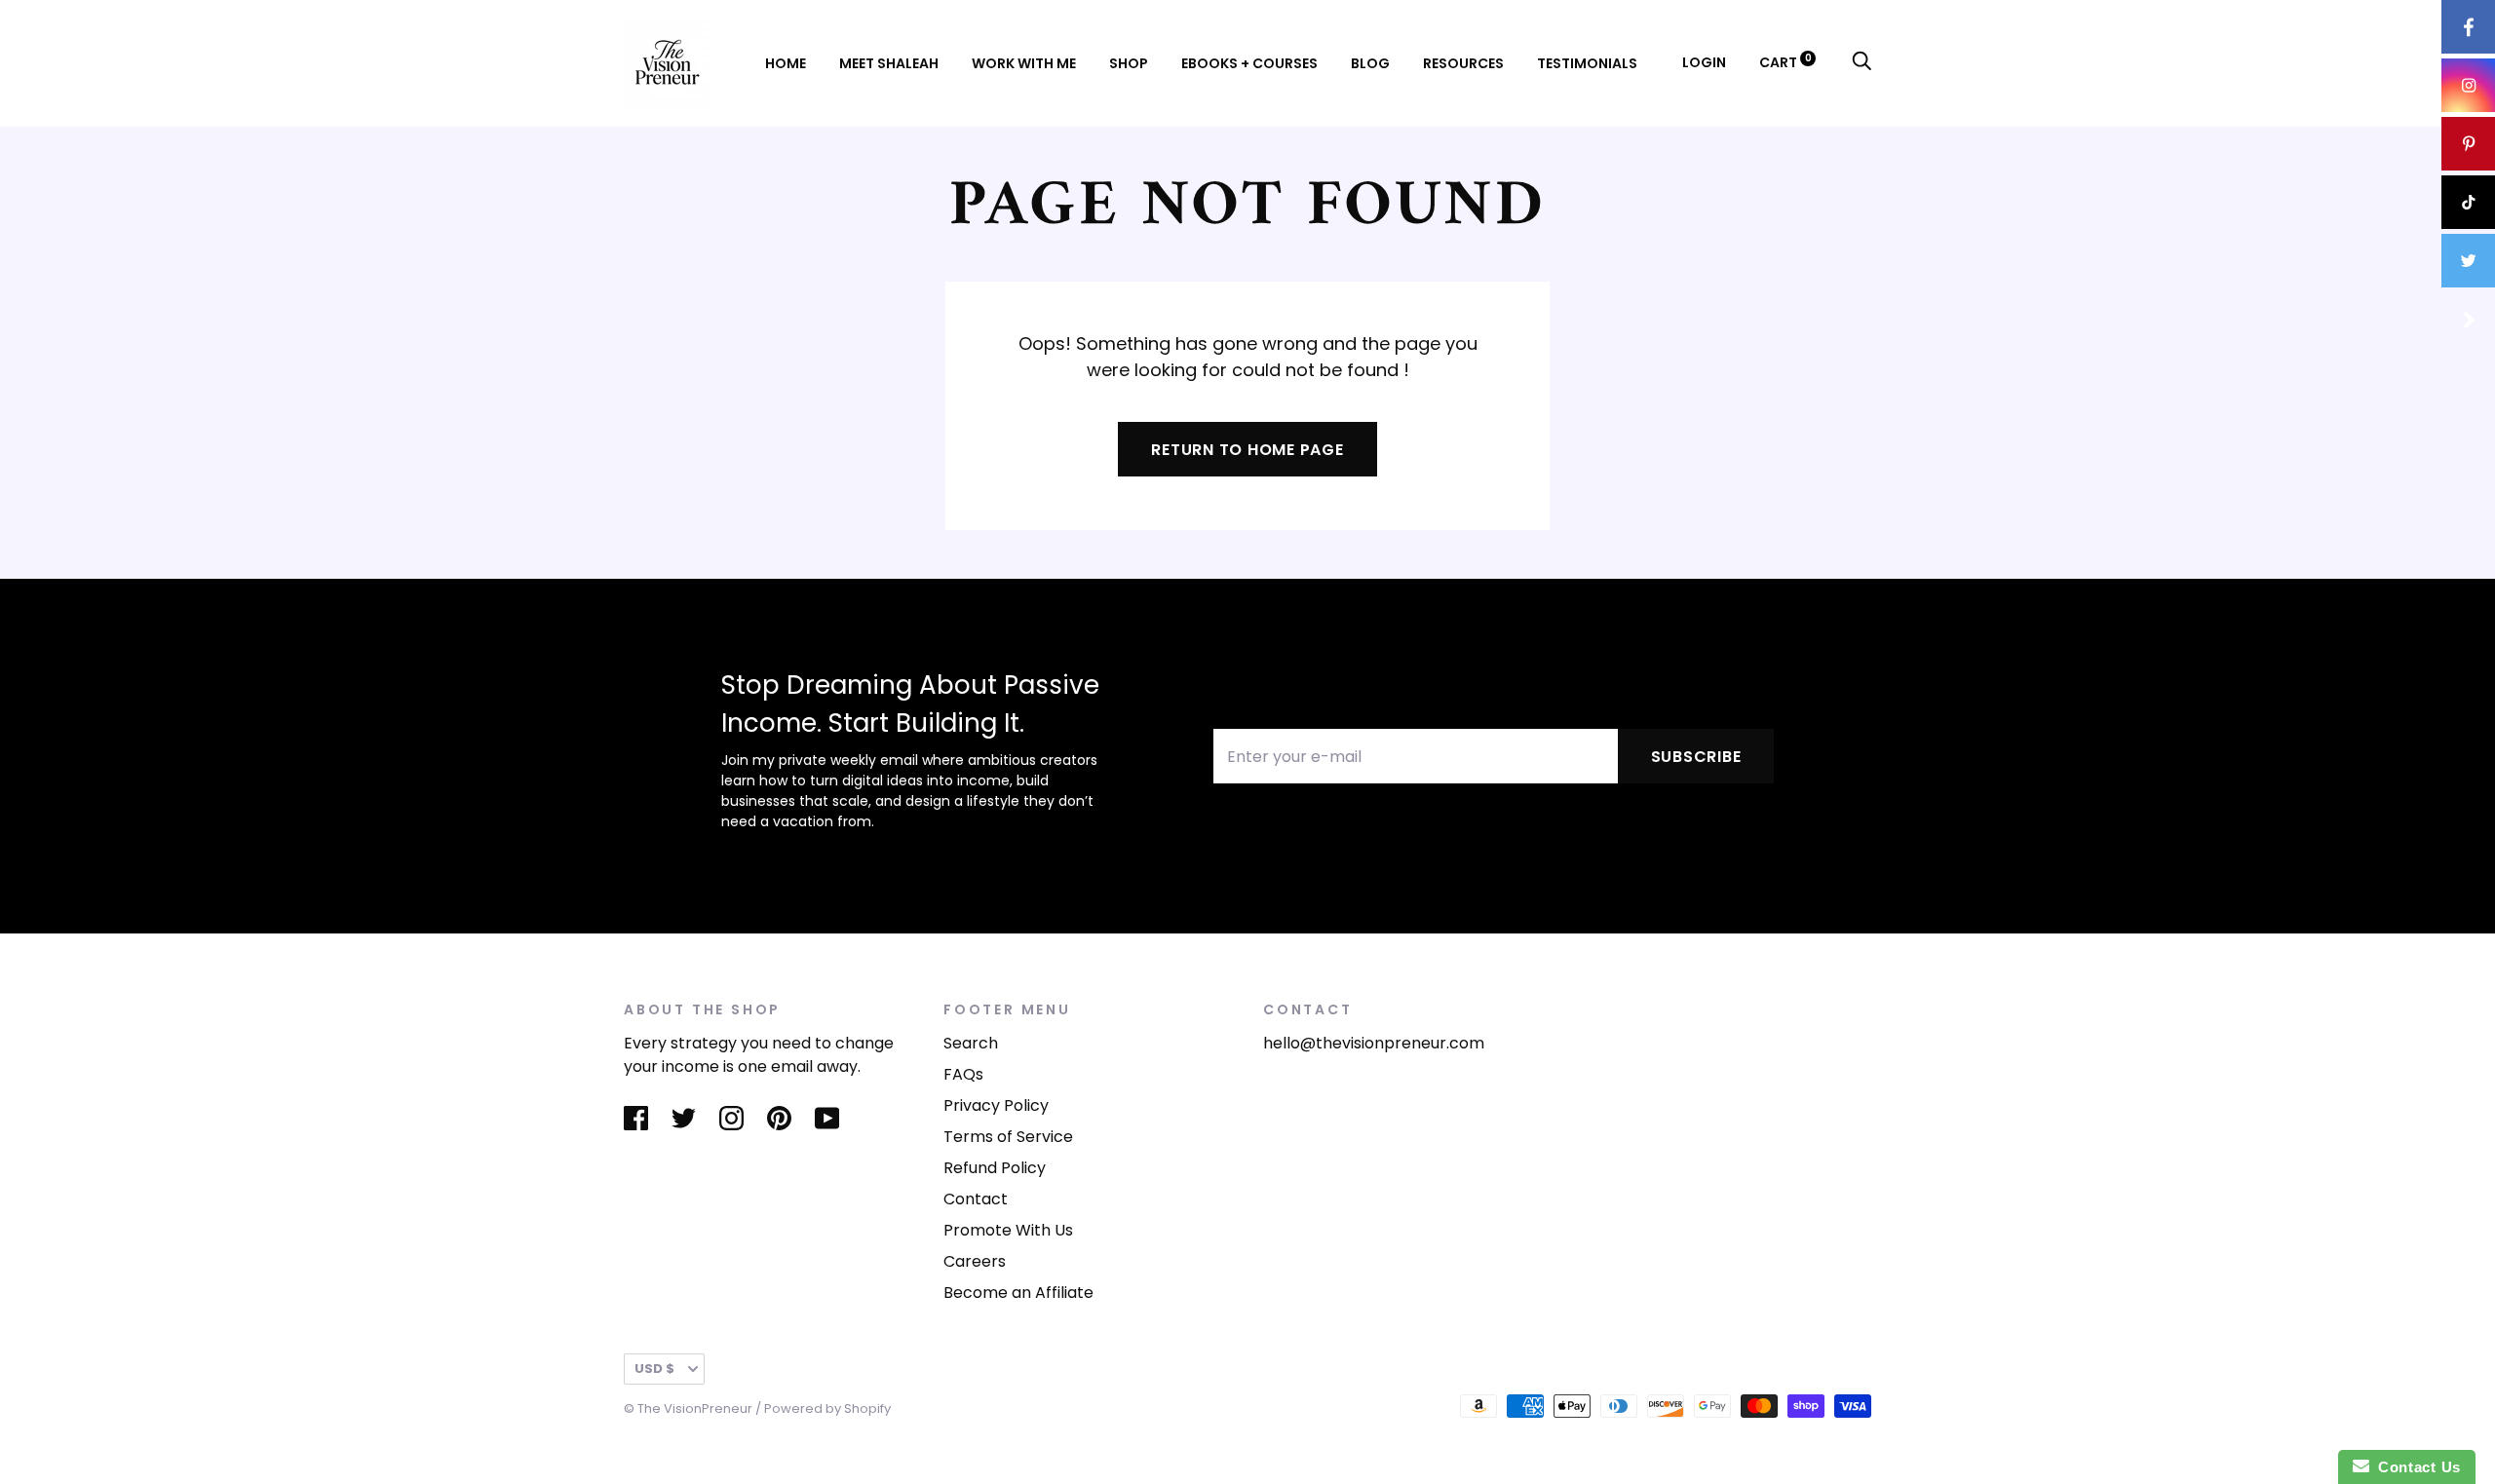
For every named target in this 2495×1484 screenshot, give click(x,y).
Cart (1785, 62)
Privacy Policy (996, 1105)
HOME (786, 63)
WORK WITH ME (1024, 63)
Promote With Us (1008, 1230)
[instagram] (2468, 85)
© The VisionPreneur (688, 1408)
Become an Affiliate (1018, 1293)
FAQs (963, 1074)
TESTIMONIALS (1587, 63)
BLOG (1370, 63)
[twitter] (2468, 261)
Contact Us (2415, 1467)
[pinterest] (2468, 144)
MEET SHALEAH (889, 63)
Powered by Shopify (827, 1408)
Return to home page (1247, 450)
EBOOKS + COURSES (1249, 63)
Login (1704, 62)
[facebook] (2468, 27)
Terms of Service (1008, 1137)
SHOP (1129, 63)
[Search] (1862, 62)
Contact (976, 1199)
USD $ (654, 1369)
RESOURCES (1463, 63)
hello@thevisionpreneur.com (1374, 1043)
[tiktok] (2468, 202)
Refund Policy (995, 1168)
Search (971, 1043)
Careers (975, 1261)
